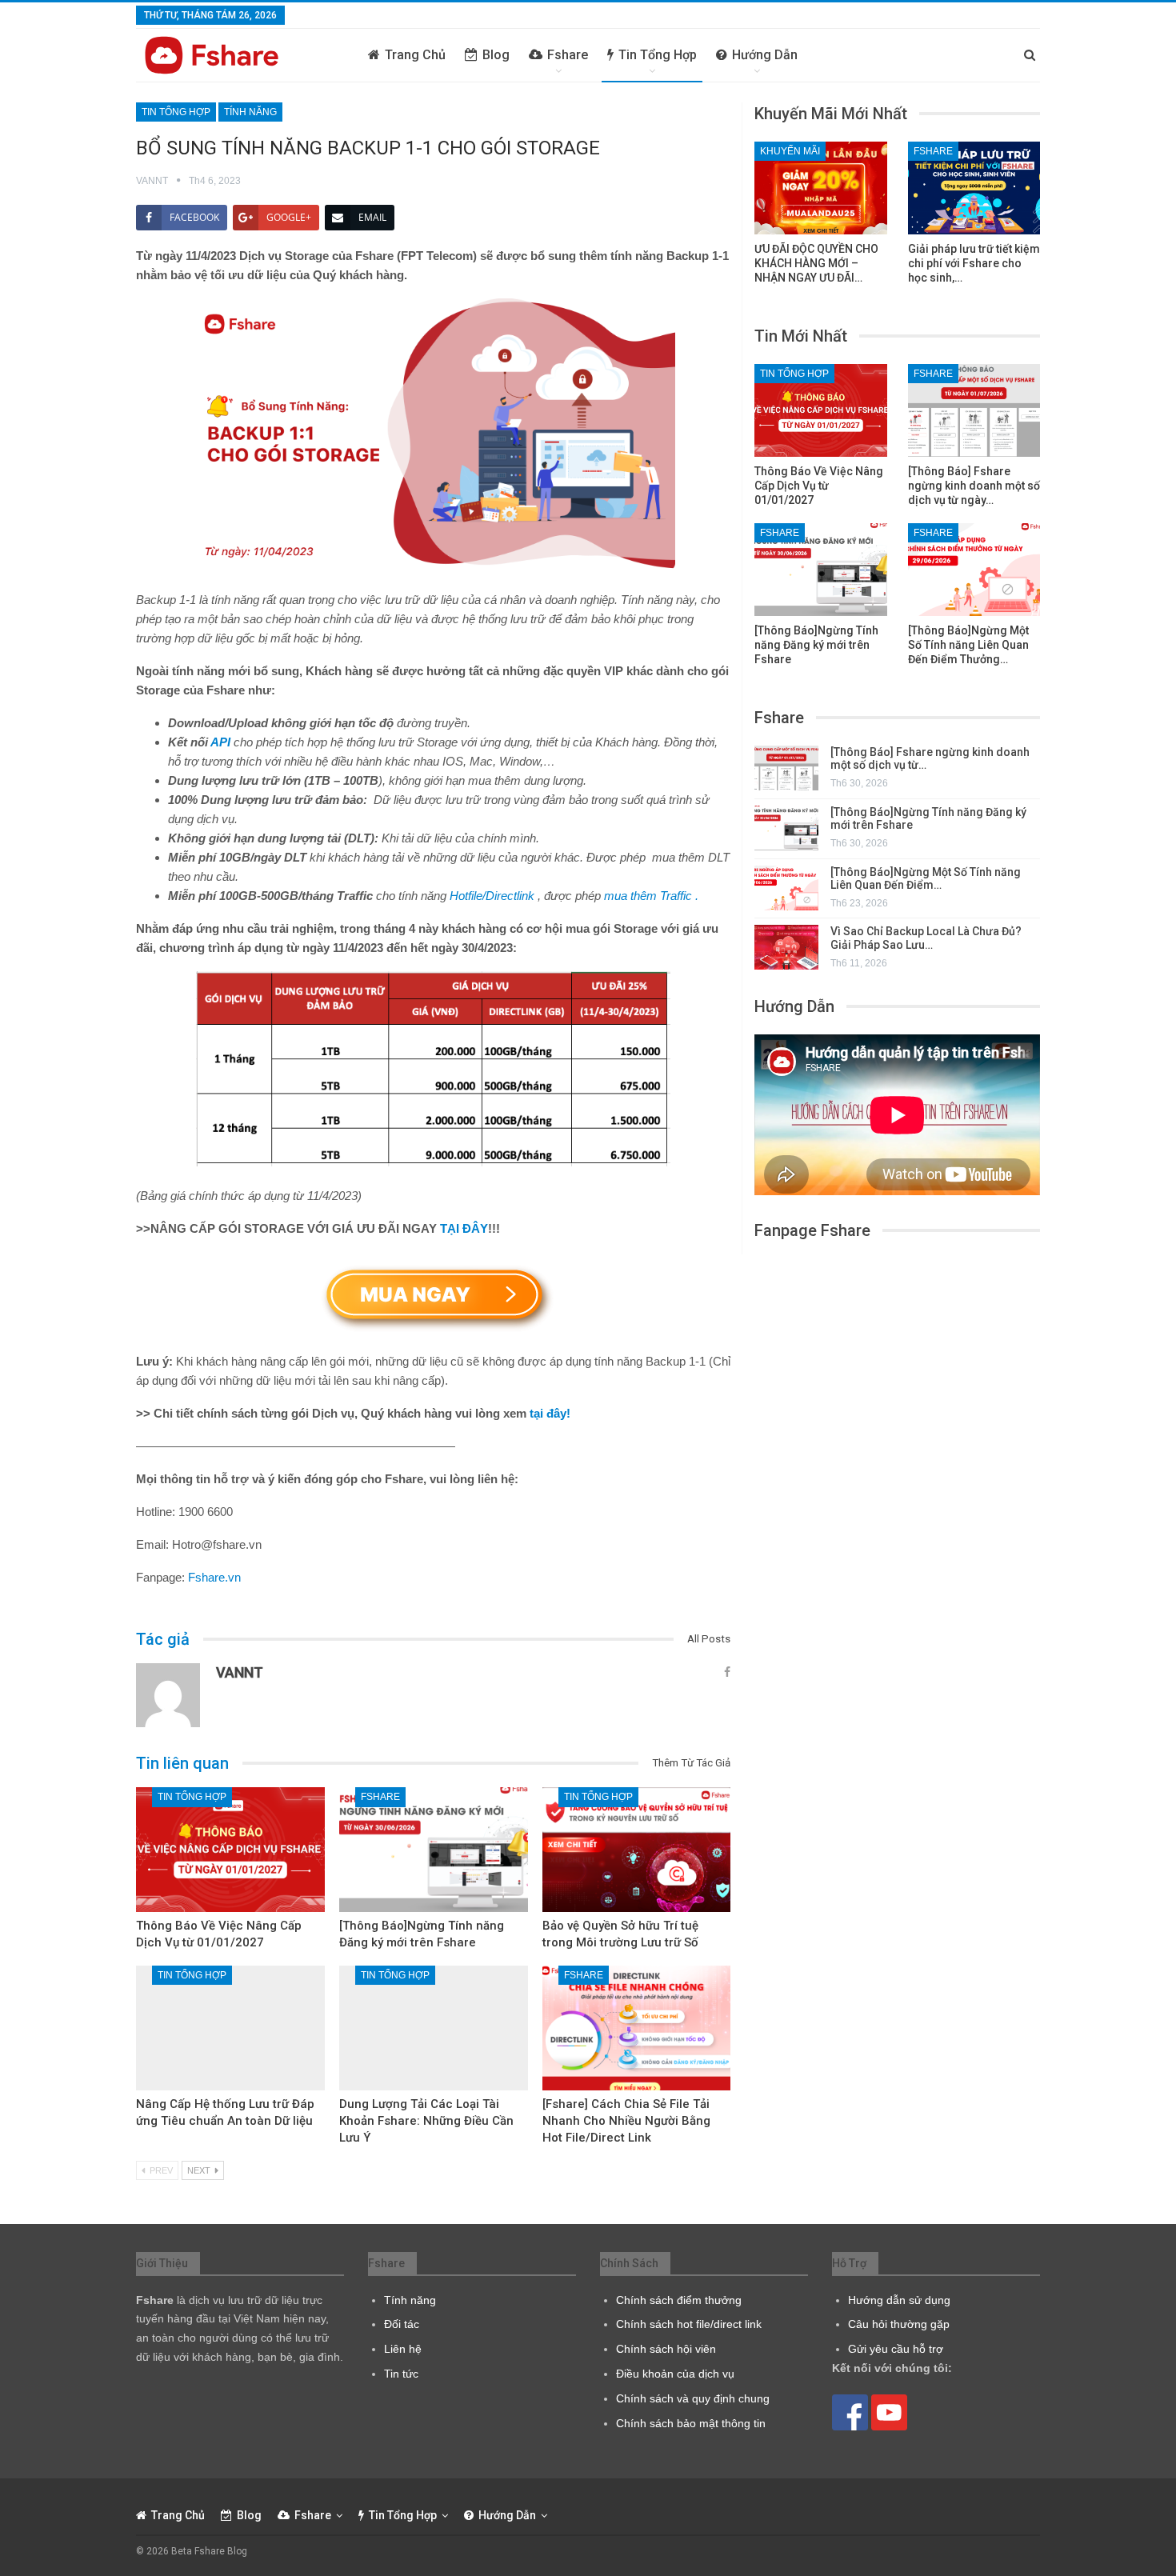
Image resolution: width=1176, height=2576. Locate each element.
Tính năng (410, 2300)
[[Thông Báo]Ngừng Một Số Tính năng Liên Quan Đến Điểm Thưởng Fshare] (974, 570)
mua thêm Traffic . (651, 896)
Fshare (568, 55)
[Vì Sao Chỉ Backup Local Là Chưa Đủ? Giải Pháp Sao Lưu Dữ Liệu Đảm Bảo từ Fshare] (786, 947)
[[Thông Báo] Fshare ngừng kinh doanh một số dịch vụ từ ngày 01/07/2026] (974, 410)
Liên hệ (403, 2349)
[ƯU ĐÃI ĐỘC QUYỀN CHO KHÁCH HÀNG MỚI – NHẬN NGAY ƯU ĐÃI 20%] (821, 188)
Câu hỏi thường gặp (899, 2324)
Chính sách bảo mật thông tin (691, 2423)
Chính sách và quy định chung (693, 2398)
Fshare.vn (214, 1577)
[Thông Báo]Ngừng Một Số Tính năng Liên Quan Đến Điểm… (926, 879)
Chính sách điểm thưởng (679, 2300)
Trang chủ (415, 55)
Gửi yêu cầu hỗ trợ (896, 2349)
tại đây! (550, 1413)
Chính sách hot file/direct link (689, 2324)
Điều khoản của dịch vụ (675, 2374)
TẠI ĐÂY (464, 1228)
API (220, 742)
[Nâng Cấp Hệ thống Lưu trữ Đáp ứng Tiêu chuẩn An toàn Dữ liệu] (230, 2028)
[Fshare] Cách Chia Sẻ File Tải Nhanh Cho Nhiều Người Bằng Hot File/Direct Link (626, 2121)
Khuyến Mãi (790, 151)
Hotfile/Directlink (494, 896)
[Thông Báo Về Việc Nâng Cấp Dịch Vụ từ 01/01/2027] (230, 1850)
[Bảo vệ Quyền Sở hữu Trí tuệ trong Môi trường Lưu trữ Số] (637, 1850)
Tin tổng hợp (658, 55)
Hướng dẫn (765, 55)
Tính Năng (250, 112)
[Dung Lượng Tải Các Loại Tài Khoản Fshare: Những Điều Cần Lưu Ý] (434, 2028)
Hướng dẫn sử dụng (899, 2300)
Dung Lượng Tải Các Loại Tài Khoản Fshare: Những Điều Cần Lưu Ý (426, 2121)
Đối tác (402, 2324)
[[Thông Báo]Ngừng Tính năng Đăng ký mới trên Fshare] (434, 1850)
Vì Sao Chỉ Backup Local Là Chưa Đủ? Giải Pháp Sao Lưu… (926, 938)
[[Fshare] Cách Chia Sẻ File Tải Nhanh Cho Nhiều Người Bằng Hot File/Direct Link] (637, 2028)
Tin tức (401, 2374)
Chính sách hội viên (666, 2349)
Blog (496, 55)
